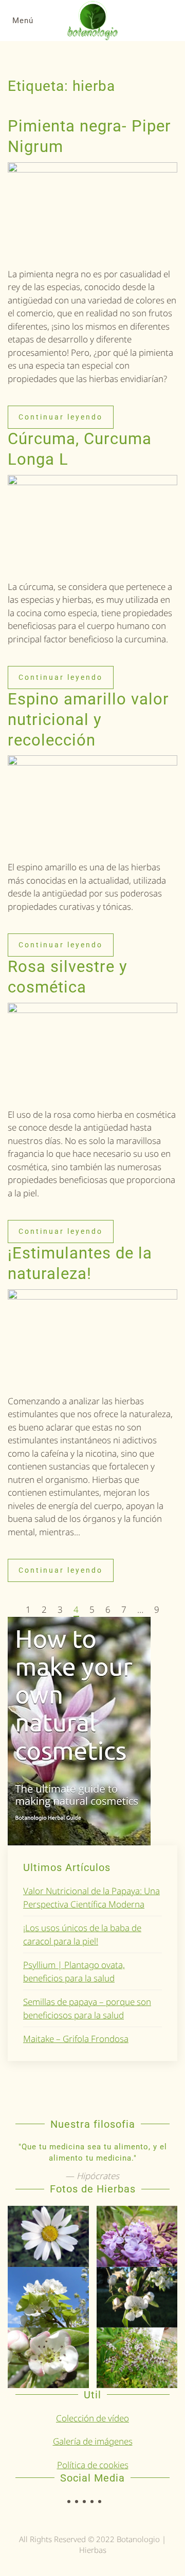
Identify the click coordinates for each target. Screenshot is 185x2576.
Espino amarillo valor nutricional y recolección (88, 720)
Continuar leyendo (61, 417)
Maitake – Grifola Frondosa (76, 2039)
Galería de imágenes (93, 2441)
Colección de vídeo (92, 2418)
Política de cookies (93, 2465)
